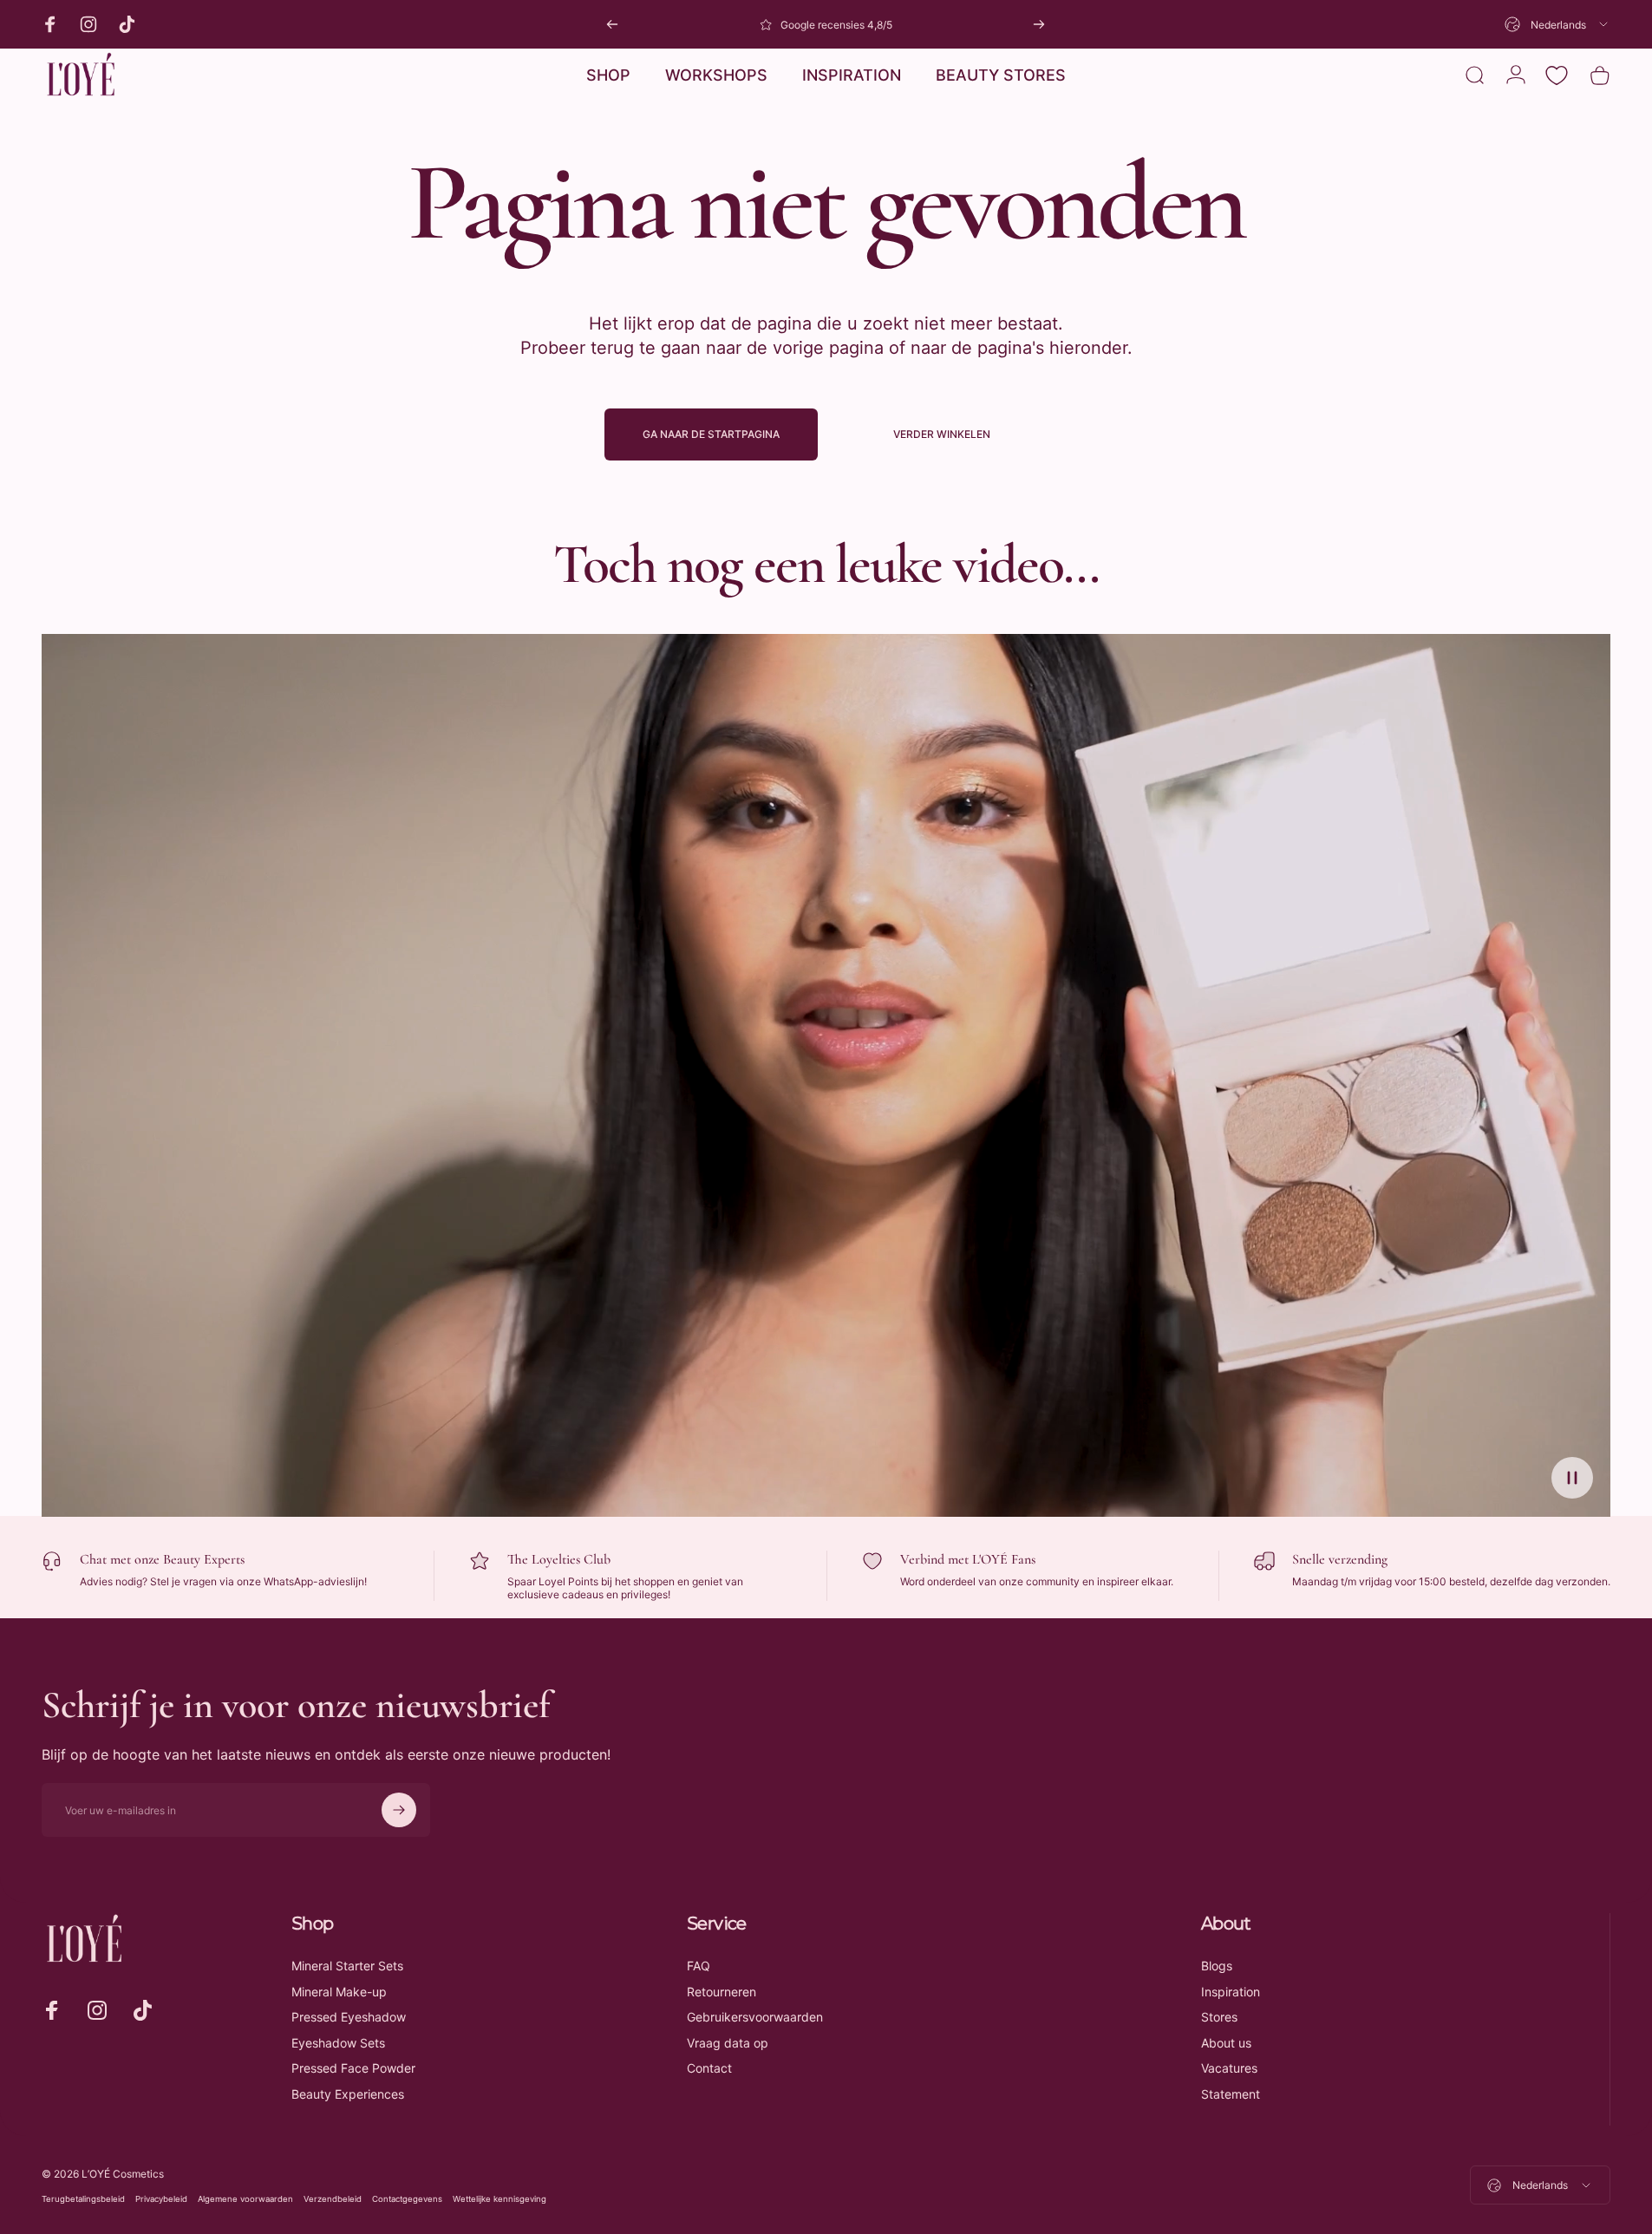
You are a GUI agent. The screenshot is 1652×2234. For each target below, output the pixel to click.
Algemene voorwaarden (245, 2199)
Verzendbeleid (333, 2199)
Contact (709, 2068)
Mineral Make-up (339, 1992)
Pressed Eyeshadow (349, 2017)
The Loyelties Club (559, 1559)
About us (1226, 2043)
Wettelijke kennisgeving (500, 2199)
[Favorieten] (1557, 75)
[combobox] (1557, 24)
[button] (1572, 1478)
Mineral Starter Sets (347, 1966)
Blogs (1217, 1966)
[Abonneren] (399, 1810)
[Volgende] (1039, 24)
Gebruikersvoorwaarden (755, 2017)
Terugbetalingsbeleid (83, 2199)
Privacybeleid (161, 2199)
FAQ (699, 1966)
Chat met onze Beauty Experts (162, 1559)
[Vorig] (612, 24)
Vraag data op (728, 2043)
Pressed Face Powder (353, 2068)
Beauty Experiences (348, 2094)
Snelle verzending (1340, 1559)
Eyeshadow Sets (338, 2043)
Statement (1231, 2094)
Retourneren (722, 1992)
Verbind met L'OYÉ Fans (968, 1559)
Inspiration (1231, 1992)
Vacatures (1229, 2068)
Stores (1219, 2017)
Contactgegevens (407, 2199)
